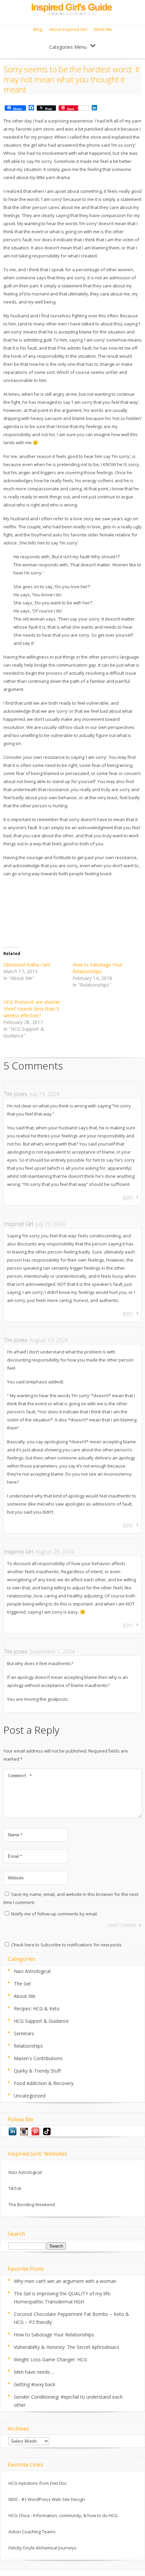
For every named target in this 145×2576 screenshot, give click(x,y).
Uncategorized (30, 2096)
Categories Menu (68, 47)
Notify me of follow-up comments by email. (54, 1914)
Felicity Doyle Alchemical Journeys (42, 2548)
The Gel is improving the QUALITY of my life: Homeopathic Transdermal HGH (62, 2298)
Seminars (24, 2033)
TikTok (15, 2188)
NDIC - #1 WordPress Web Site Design (47, 2499)
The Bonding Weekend (32, 2204)
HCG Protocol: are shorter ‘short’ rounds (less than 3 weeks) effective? (32, 1009)
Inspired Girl (19, 1224)
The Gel (22, 1984)
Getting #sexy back (35, 2384)
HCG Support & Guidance (41, 2021)
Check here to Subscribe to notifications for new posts (66, 1945)
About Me (25, 1996)
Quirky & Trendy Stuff (37, 2071)
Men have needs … (34, 2372)
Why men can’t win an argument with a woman (65, 2281)
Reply (128, 1198)
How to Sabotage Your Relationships (97, 968)
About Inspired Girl (68, 29)
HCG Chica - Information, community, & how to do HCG (63, 2515)
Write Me (103, 29)
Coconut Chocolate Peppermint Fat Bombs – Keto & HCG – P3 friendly (71, 2318)
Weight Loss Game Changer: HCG (50, 2359)
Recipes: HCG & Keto (37, 2008)
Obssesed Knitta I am (27, 965)
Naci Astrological (32, 1971)
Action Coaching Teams (32, 2532)
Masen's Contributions (38, 2058)
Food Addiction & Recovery (44, 2083)
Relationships (28, 2046)
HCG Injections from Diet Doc (38, 2483)
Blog (38, 29)
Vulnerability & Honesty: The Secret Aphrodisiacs (67, 2347)
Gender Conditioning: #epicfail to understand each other (68, 2401)
